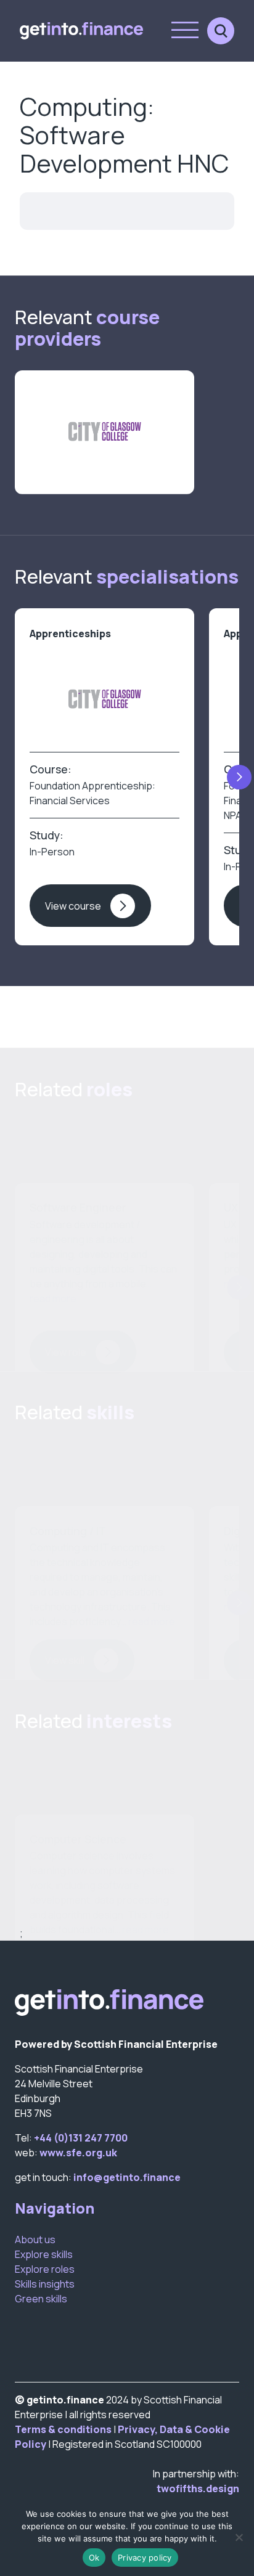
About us (35, 2240)
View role (66, 1352)
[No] (239, 2537)
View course (73, 906)
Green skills (41, 2299)
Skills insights (45, 2284)
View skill (65, 1660)
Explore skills (44, 2254)
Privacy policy (145, 2558)
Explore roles (45, 2269)
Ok (94, 2558)
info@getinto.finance (127, 2177)
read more (53, 1298)
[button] (239, 777)
